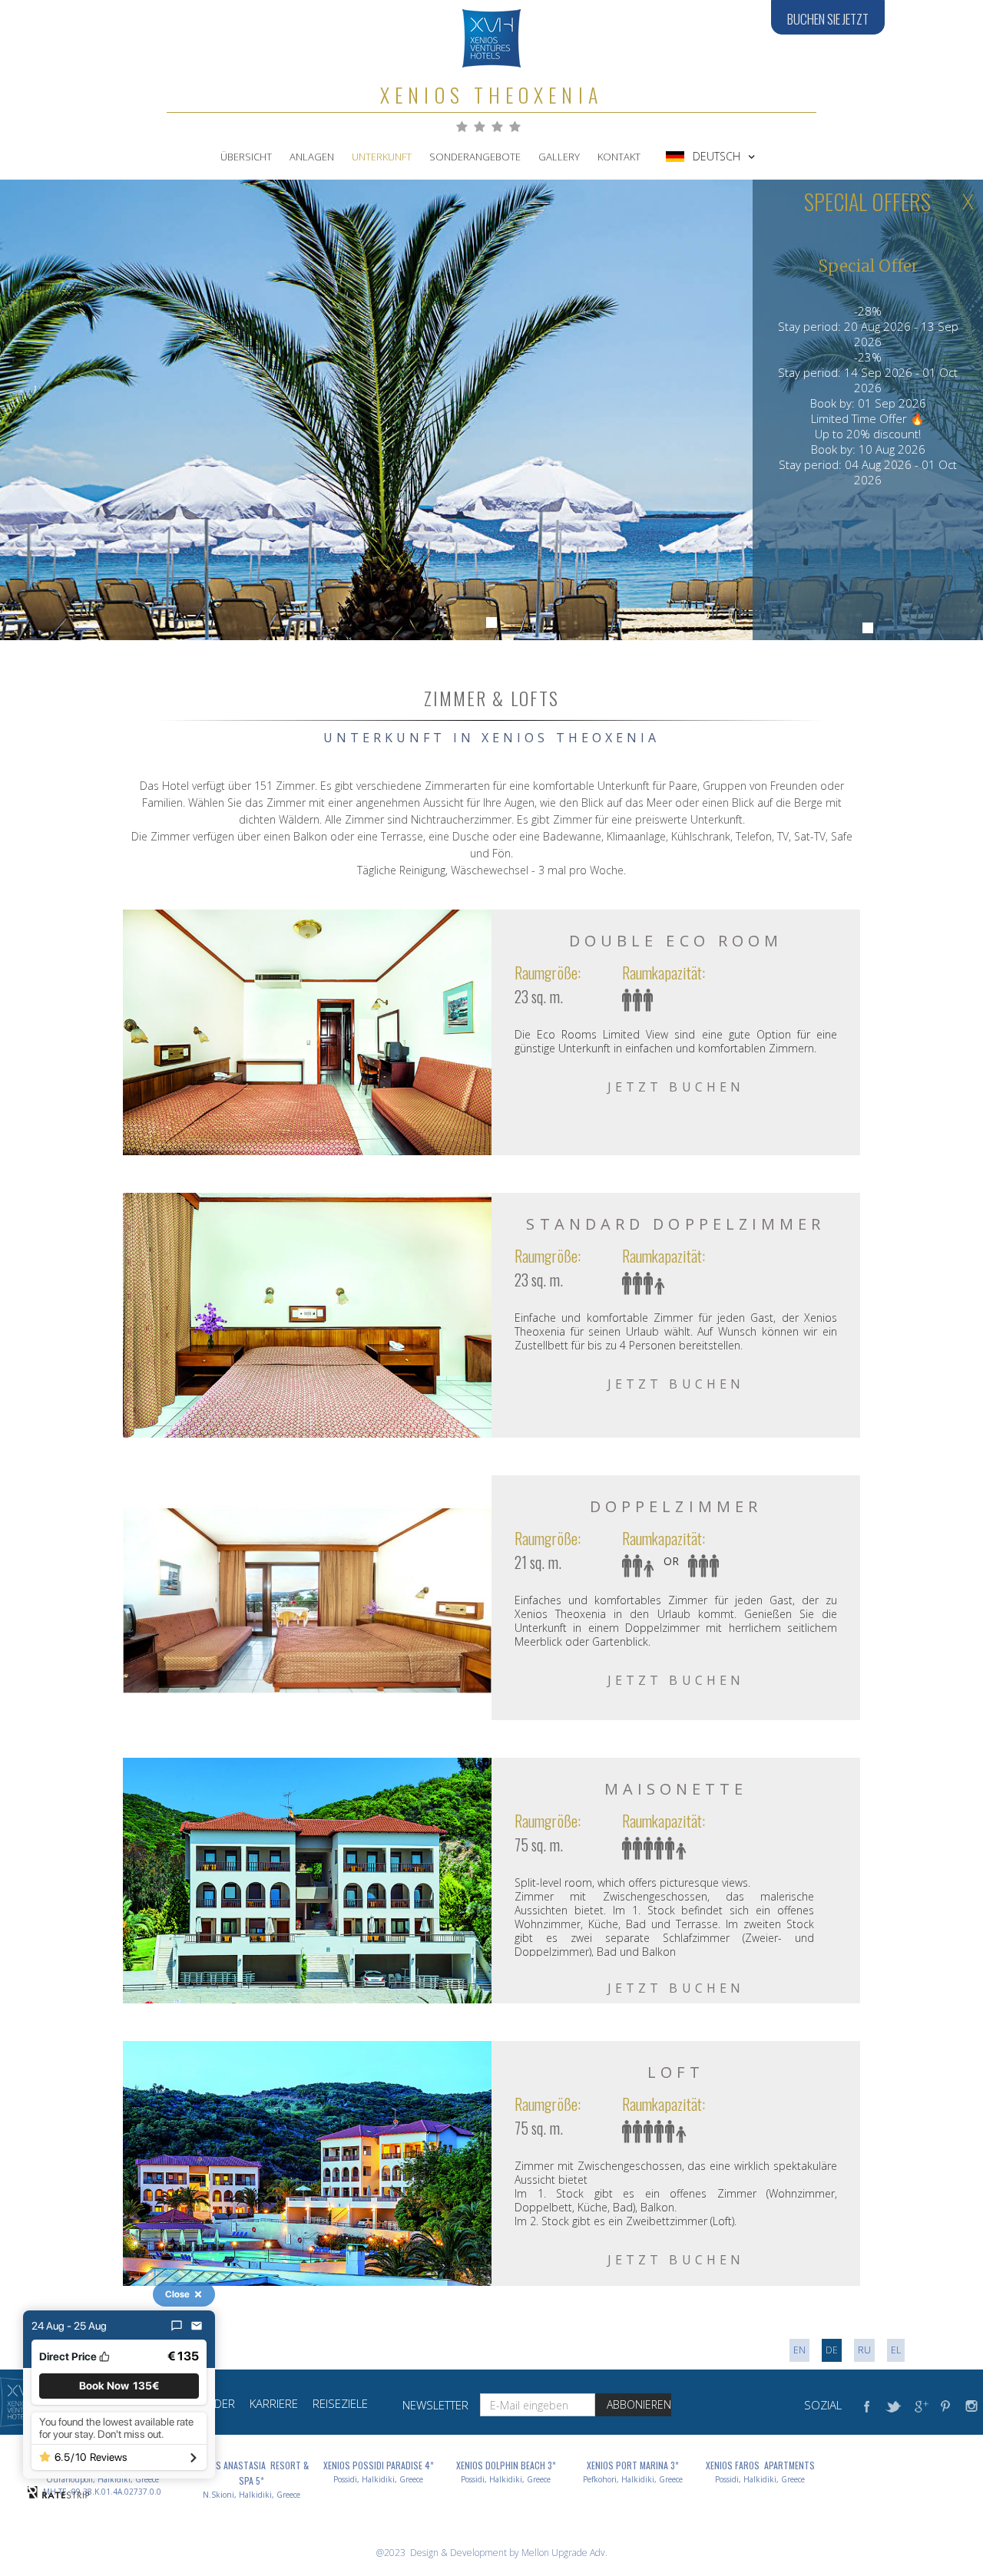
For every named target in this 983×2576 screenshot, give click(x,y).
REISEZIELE (340, 2403)
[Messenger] (177, 2326)
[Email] (197, 2326)
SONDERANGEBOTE (475, 157)
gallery (559, 157)
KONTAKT (619, 157)
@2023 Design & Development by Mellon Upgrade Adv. (492, 2553)
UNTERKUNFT (382, 157)
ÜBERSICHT (246, 157)
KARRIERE (274, 2403)
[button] (711, 157)
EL (896, 2350)
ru (864, 2350)
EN (799, 2350)
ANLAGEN (312, 157)
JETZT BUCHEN (676, 1087)
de (832, 2350)
